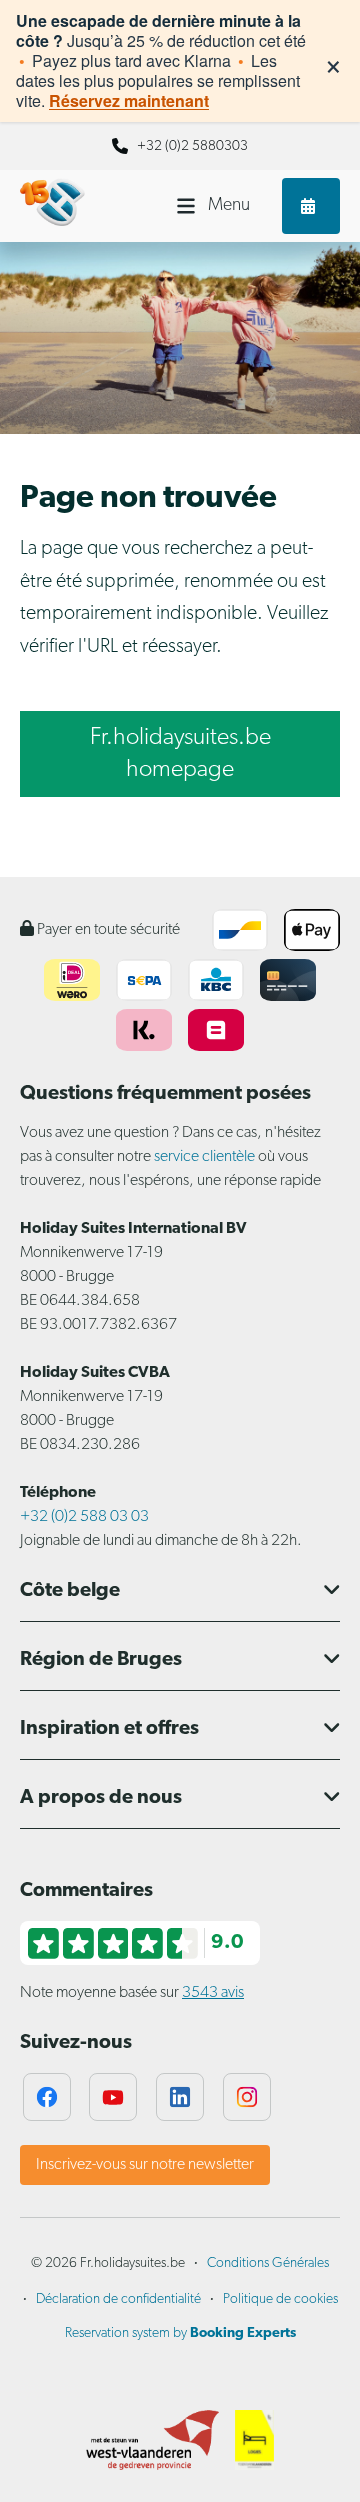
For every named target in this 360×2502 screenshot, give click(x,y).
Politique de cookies (280, 2299)
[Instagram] (247, 2097)
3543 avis (213, 1993)
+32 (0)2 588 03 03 (84, 1517)
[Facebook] (47, 2097)
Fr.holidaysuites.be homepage (180, 754)
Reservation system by (180, 2333)
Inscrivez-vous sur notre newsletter (145, 2165)
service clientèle (204, 1157)
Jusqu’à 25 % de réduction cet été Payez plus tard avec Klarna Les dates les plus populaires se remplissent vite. (161, 61)
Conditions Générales (268, 2263)
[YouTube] (113, 2097)
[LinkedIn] (180, 2097)
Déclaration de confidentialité (118, 2299)
